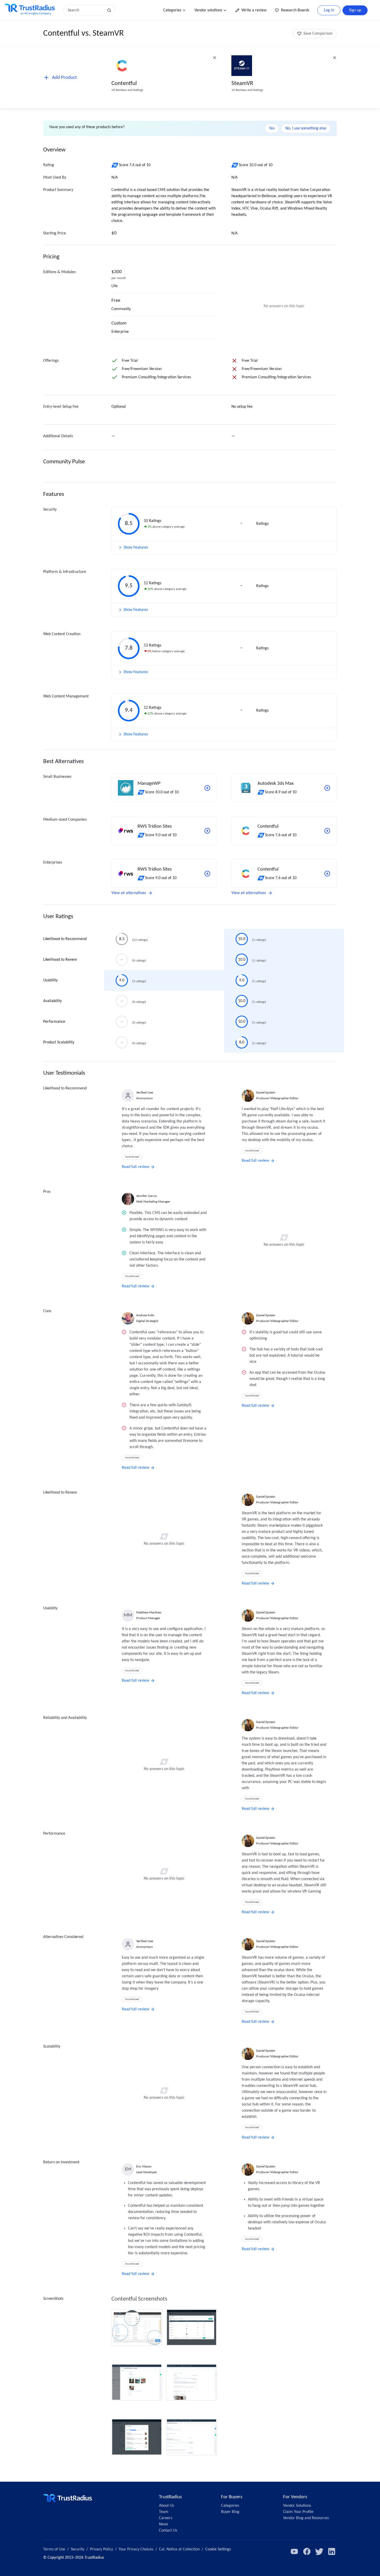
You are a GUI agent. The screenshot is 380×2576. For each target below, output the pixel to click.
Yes (272, 128)
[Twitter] (319, 2551)
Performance (54, 1022)
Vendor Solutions (297, 2506)
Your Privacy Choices (136, 2549)
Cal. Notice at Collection (179, 2549)
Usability (50, 980)
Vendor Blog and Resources (306, 2518)
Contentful (124, 84)
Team (164, 2512)
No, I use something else (306, 128)
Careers (166, 2518)
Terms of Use (54, 2549)
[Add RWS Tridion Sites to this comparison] (207, 831)
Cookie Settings (218, 2549)
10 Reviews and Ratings (247, 90)
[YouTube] (294, 2551)
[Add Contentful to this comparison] (327, 831)
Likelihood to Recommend (65, 939)
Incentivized (132, 1157)
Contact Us (168, 2531)
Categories (172, 10)
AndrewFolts (145, 1315)
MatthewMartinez (149, 1613)
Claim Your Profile (298, 2512)
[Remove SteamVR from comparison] (335, 58)
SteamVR (242, 84)
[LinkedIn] (332, 2551)
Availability (52, 1001)
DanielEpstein (266, 1093)
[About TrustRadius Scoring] (115, 165)
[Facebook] (307, 2551)
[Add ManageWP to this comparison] (207, 788)
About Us (166, 2506)
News (164, 2524)
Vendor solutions (208, 10)
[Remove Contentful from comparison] (215, 58)
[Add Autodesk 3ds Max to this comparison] (327, 788)
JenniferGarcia (146, 1196)
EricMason (144, 2167)
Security (78, 2549)
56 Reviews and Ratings (127, 90)
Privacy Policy (101, 2549)
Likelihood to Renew (60, 960)
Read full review (135, 1167)
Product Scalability (59, 1042)
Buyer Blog (230, 2512)
